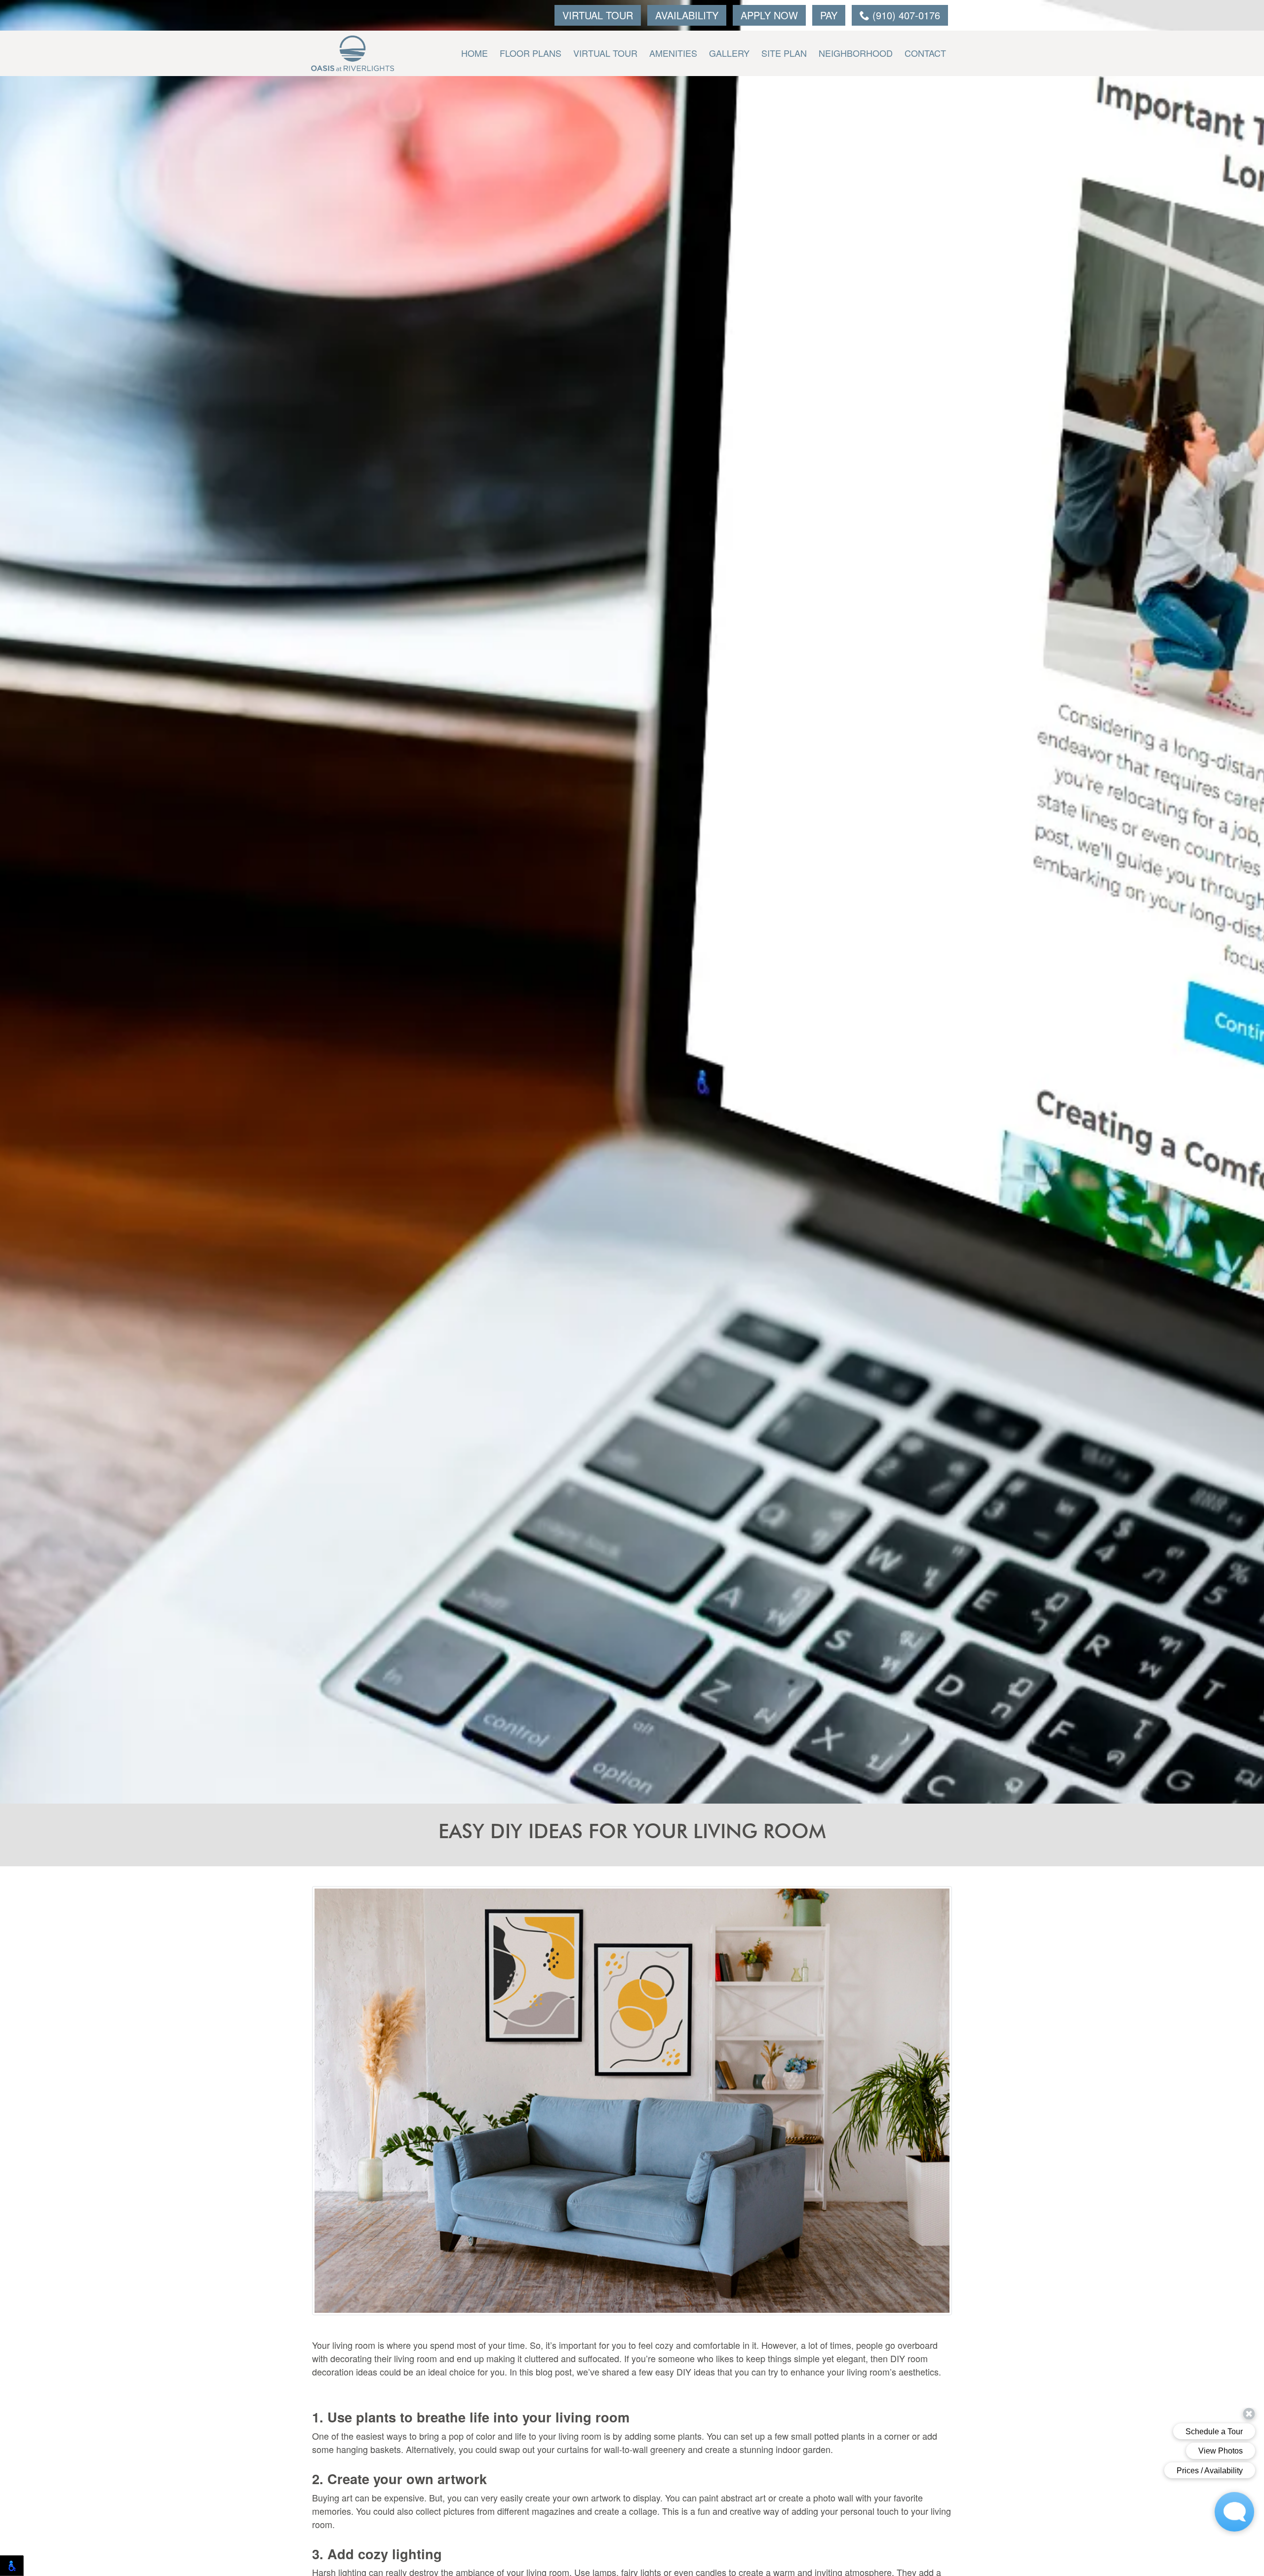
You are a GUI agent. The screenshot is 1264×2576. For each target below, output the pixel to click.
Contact (925, 53)
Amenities (673, 53)
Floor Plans (531, 53)
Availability (687, 15)
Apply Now (769, 15)
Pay (829, 15)
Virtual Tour (598, 15)
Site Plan (784, 53)
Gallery (729, 53)
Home (474, 53)
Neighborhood (856, 53)
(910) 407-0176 (905, 15)
